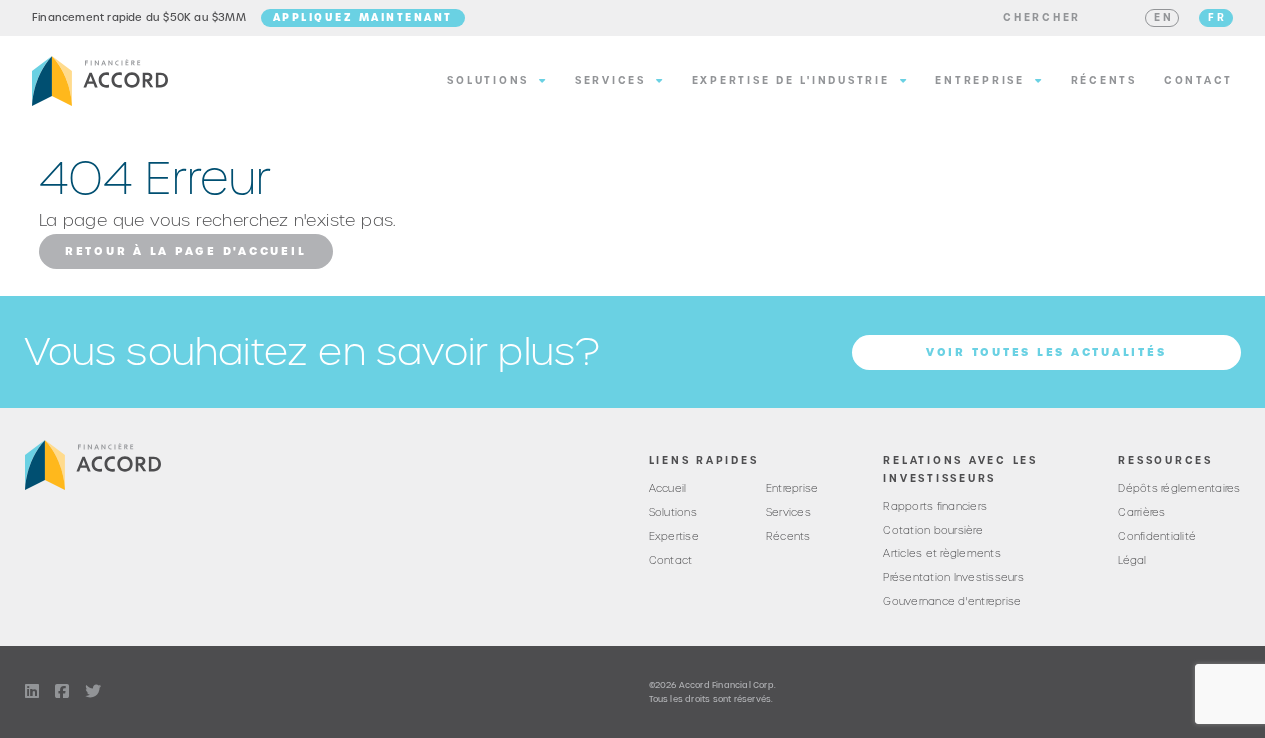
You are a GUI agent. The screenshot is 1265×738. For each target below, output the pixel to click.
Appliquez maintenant (363, 17)
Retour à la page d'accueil (186, 251)
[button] (1042, 18)
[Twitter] (93, 692)
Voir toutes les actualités (1046, 352)
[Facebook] (62, 692)
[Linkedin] (32, 692)
